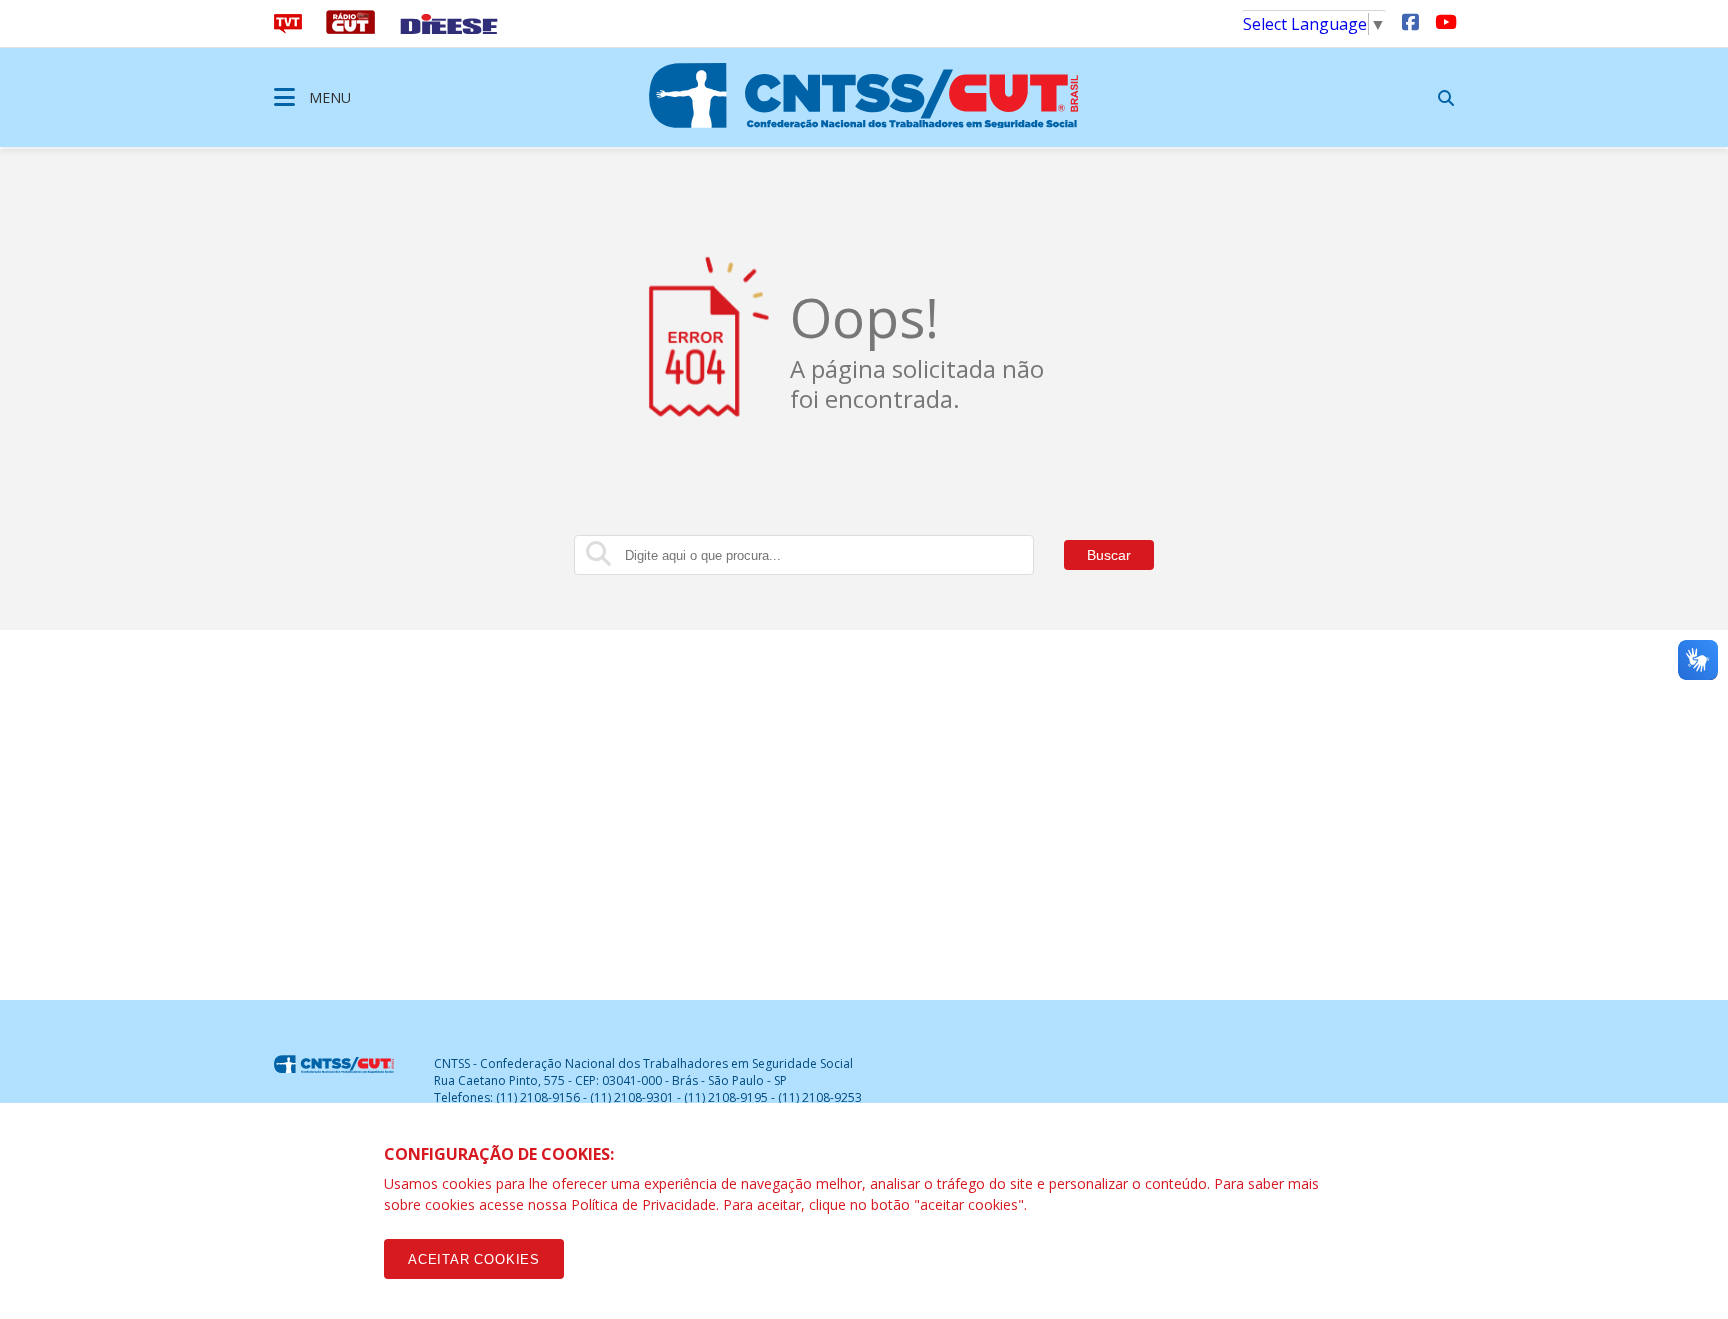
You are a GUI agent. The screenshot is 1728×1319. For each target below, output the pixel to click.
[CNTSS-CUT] (864, 95)
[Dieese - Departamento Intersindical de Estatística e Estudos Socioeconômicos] (449, 28)
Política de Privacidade (643, 1204)
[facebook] (1410, 21)
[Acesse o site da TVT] (288, 28)
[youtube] (1444, 21)
